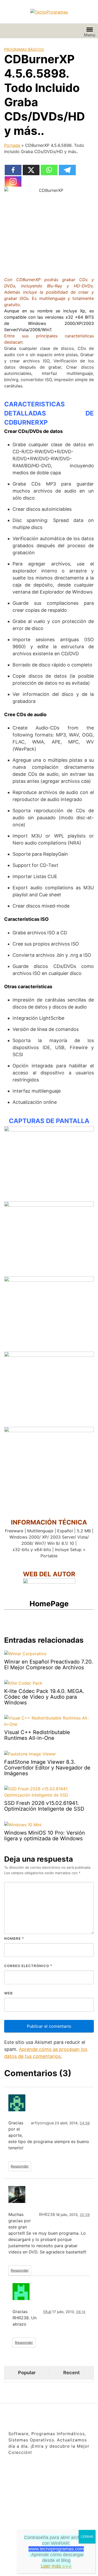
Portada (12, 145)
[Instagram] (13, 181)
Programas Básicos (24, 49)
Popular (27, 2373)
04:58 (85, 2123)
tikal (47, 2312)
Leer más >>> (56, 2566)
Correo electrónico (28, 1966)
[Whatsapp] (49, 170)
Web (8, 1993)
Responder (20, 2166)
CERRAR (87, 2537)
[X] (31, 170)
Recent (71, 2373)
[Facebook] (13, 170)
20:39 (85, 2215)
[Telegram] (67, 170)
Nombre (14, 1938)
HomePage (49, 1604)
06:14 (81, 2312)
